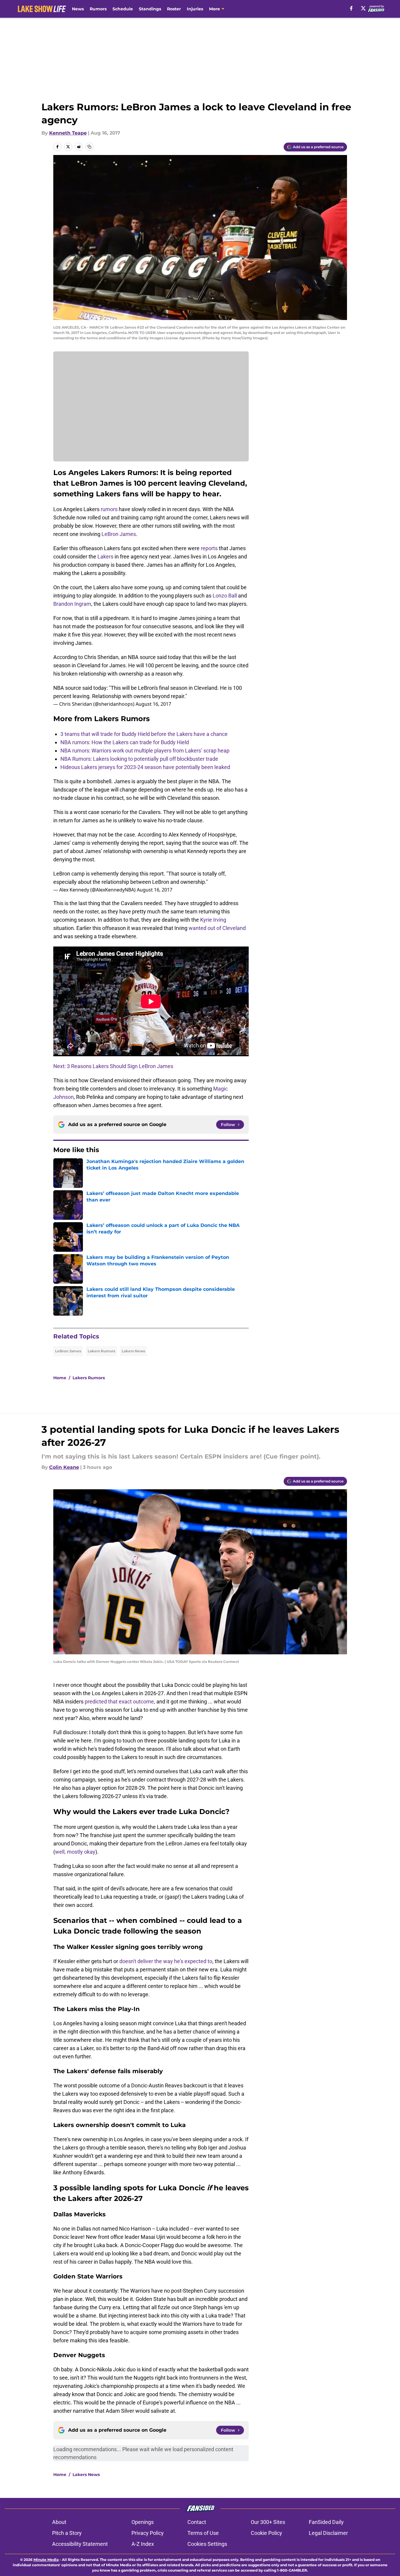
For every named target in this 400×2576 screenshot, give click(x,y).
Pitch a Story (67, 2533)
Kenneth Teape (68, 133)
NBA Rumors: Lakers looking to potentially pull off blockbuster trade (139, 759)
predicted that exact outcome (119, 1702)
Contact (197, 2522)
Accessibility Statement (80, 2544)
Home (60, 1378)
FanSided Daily (326, 2522)
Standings (150, 9)
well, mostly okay (75, 1852)
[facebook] (351, 8)
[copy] (89, 147)
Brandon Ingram (72, 604)
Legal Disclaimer (328, 2533)
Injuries (195, 9)
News (78, 9)
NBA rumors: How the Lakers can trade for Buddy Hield (125, 742)
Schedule (123, 9)
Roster (174, 9)
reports (209, 548)
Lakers (105, 557)
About (59, 2522)
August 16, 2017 (153, 704)
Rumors (98, 9)
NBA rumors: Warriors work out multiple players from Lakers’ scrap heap (145, 751)
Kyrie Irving (213, 920)
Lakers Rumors (101, 1351)
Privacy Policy (148, 2533)
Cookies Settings (207, 2544)
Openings (143, 2522)
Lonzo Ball (225, 596)
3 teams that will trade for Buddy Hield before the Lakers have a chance (144, 734)
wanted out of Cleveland (217, 928)
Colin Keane (64, 1467)
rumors (109, 509)
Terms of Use (203, 2533)
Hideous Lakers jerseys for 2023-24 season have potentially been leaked (145, 767)
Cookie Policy (266, 2533)
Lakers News (133, 1351)
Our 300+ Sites (268, 2522)
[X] (363, 8)
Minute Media (46, 2560)
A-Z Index (143, 2544)
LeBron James (119, 534)
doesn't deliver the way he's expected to (166, 1961)
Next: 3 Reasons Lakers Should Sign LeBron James (113, 1066)
